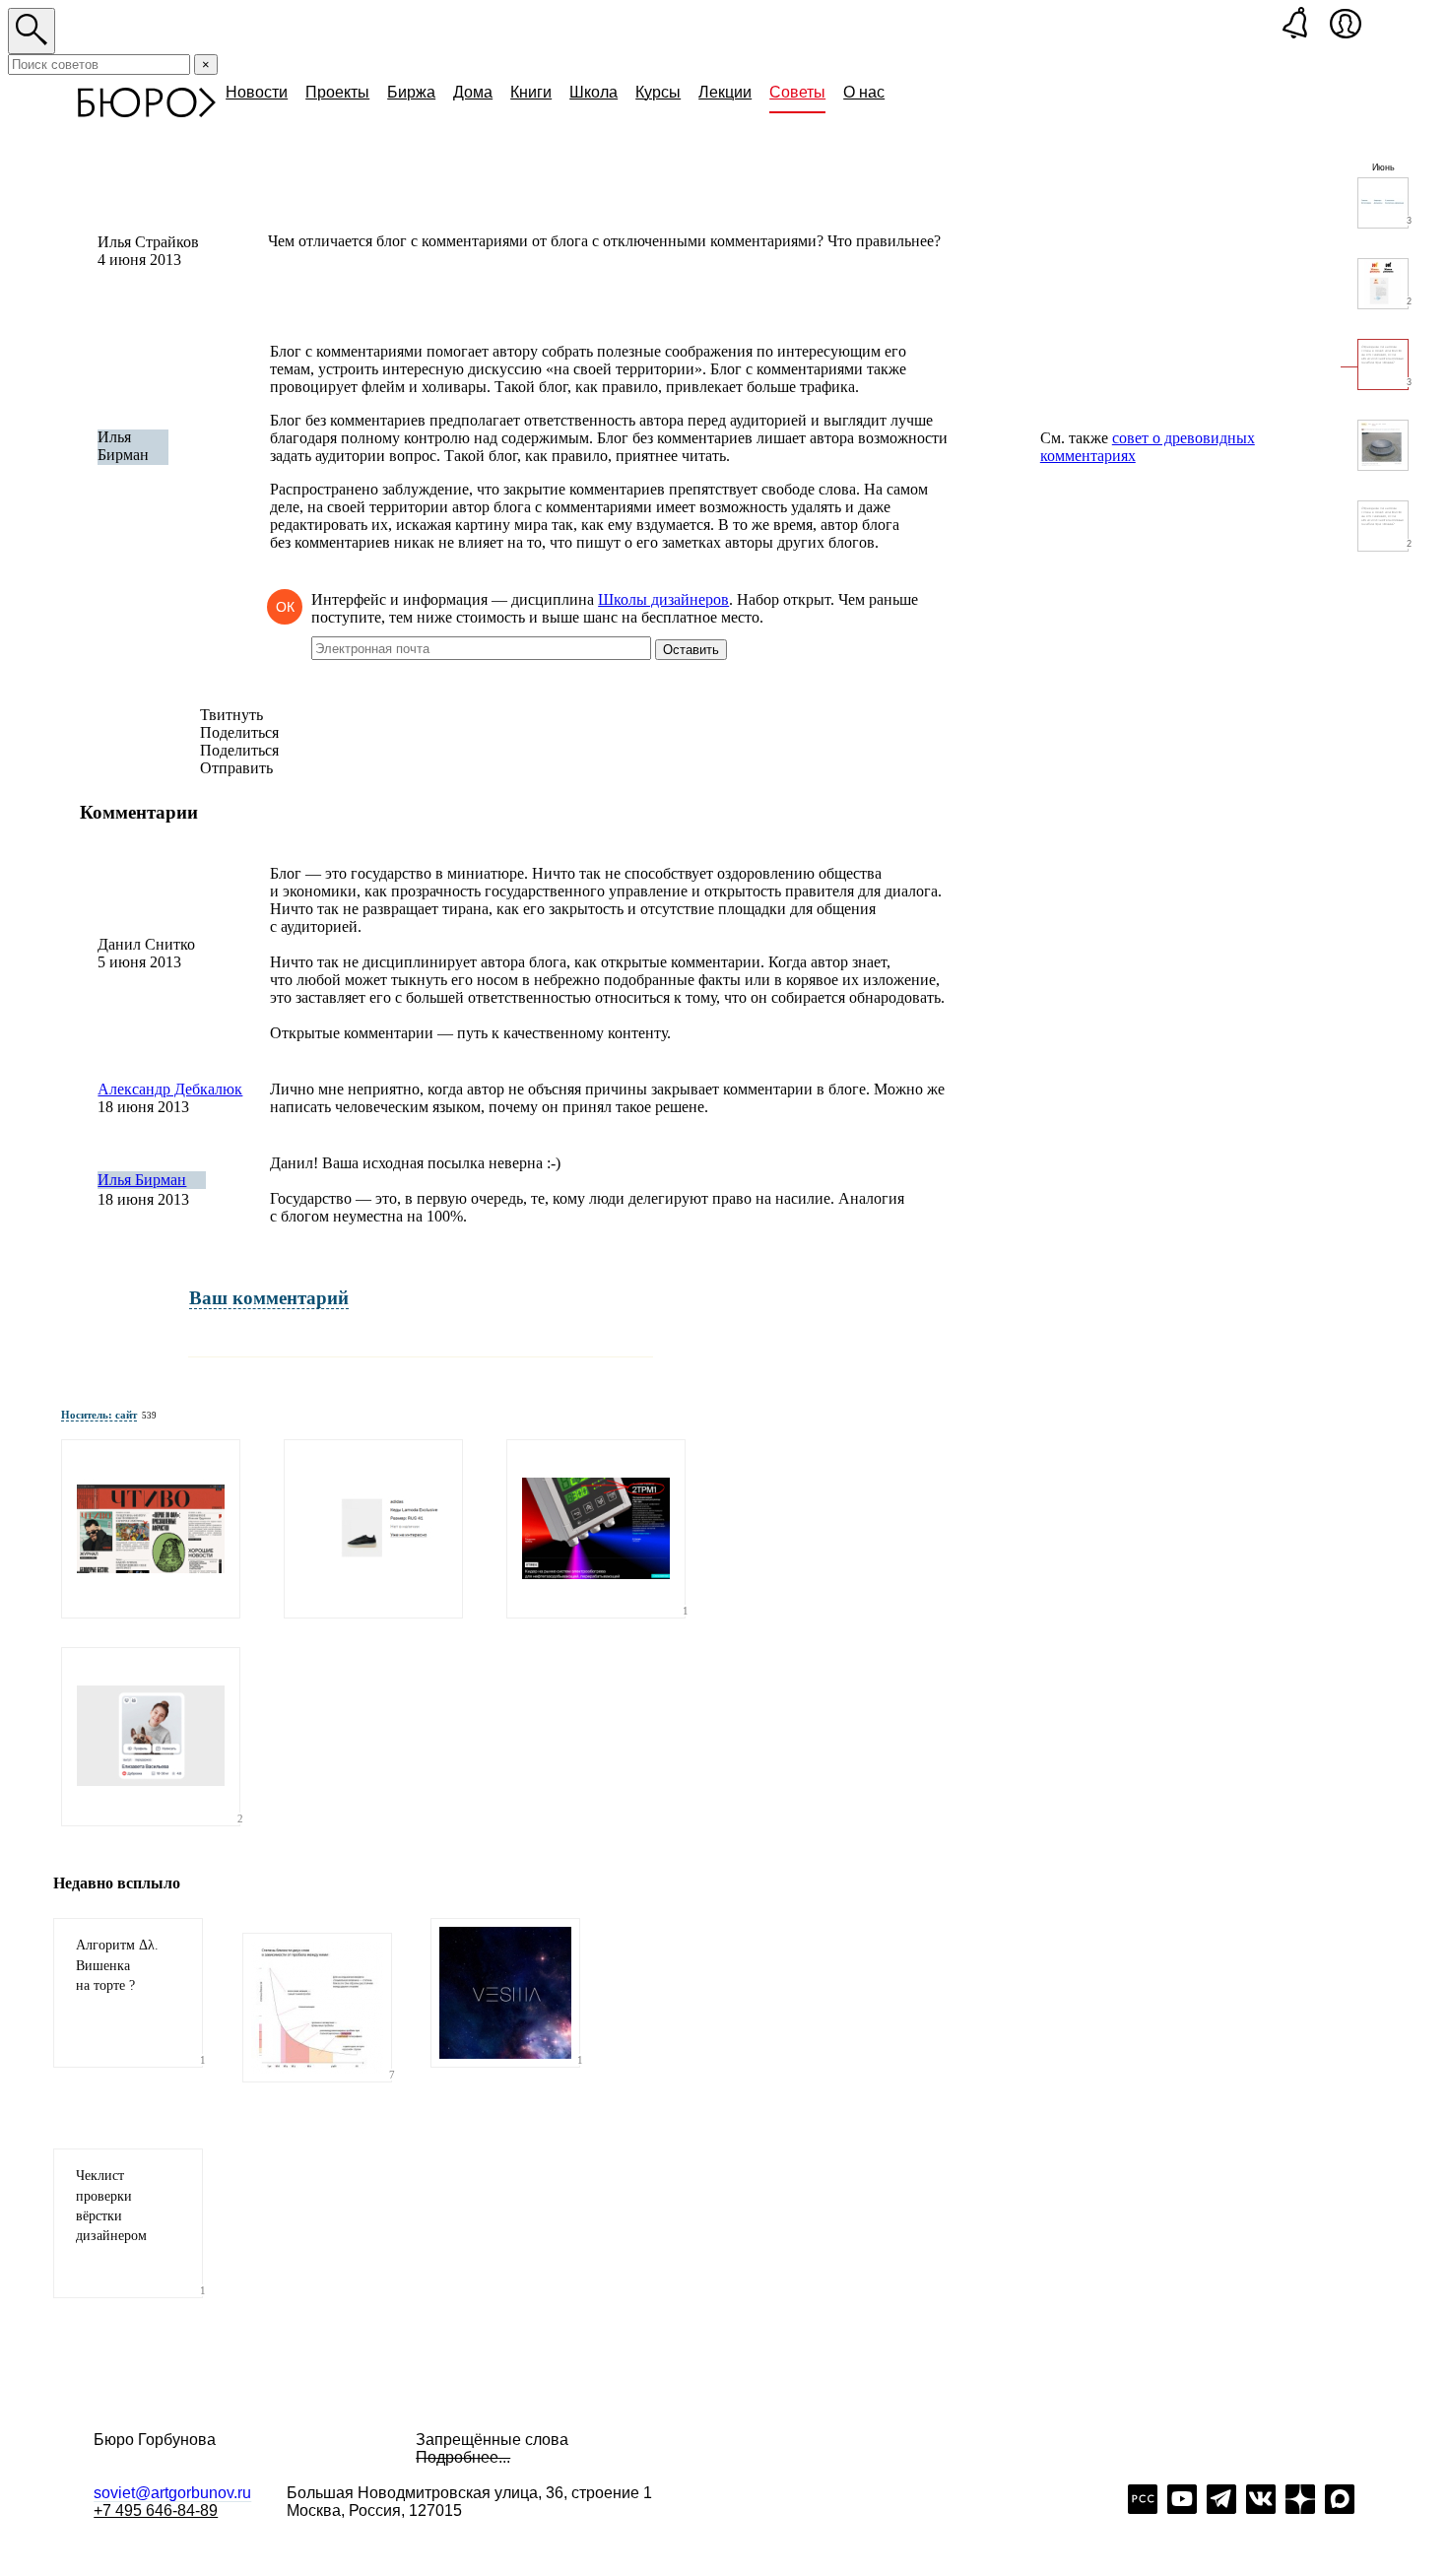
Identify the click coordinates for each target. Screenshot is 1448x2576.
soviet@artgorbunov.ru (172, 2493)
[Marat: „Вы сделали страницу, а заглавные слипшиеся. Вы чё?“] (596, 1529)
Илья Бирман (142, 1180)
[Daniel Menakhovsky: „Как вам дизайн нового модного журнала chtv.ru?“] (151, 1529)
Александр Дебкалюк (170, 1089)
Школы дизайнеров (663, 599)
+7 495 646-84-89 (156, 2510)
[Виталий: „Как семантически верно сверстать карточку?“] (151, 1737)
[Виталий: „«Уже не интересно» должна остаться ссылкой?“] (373, 1529)
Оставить (691, 650)
